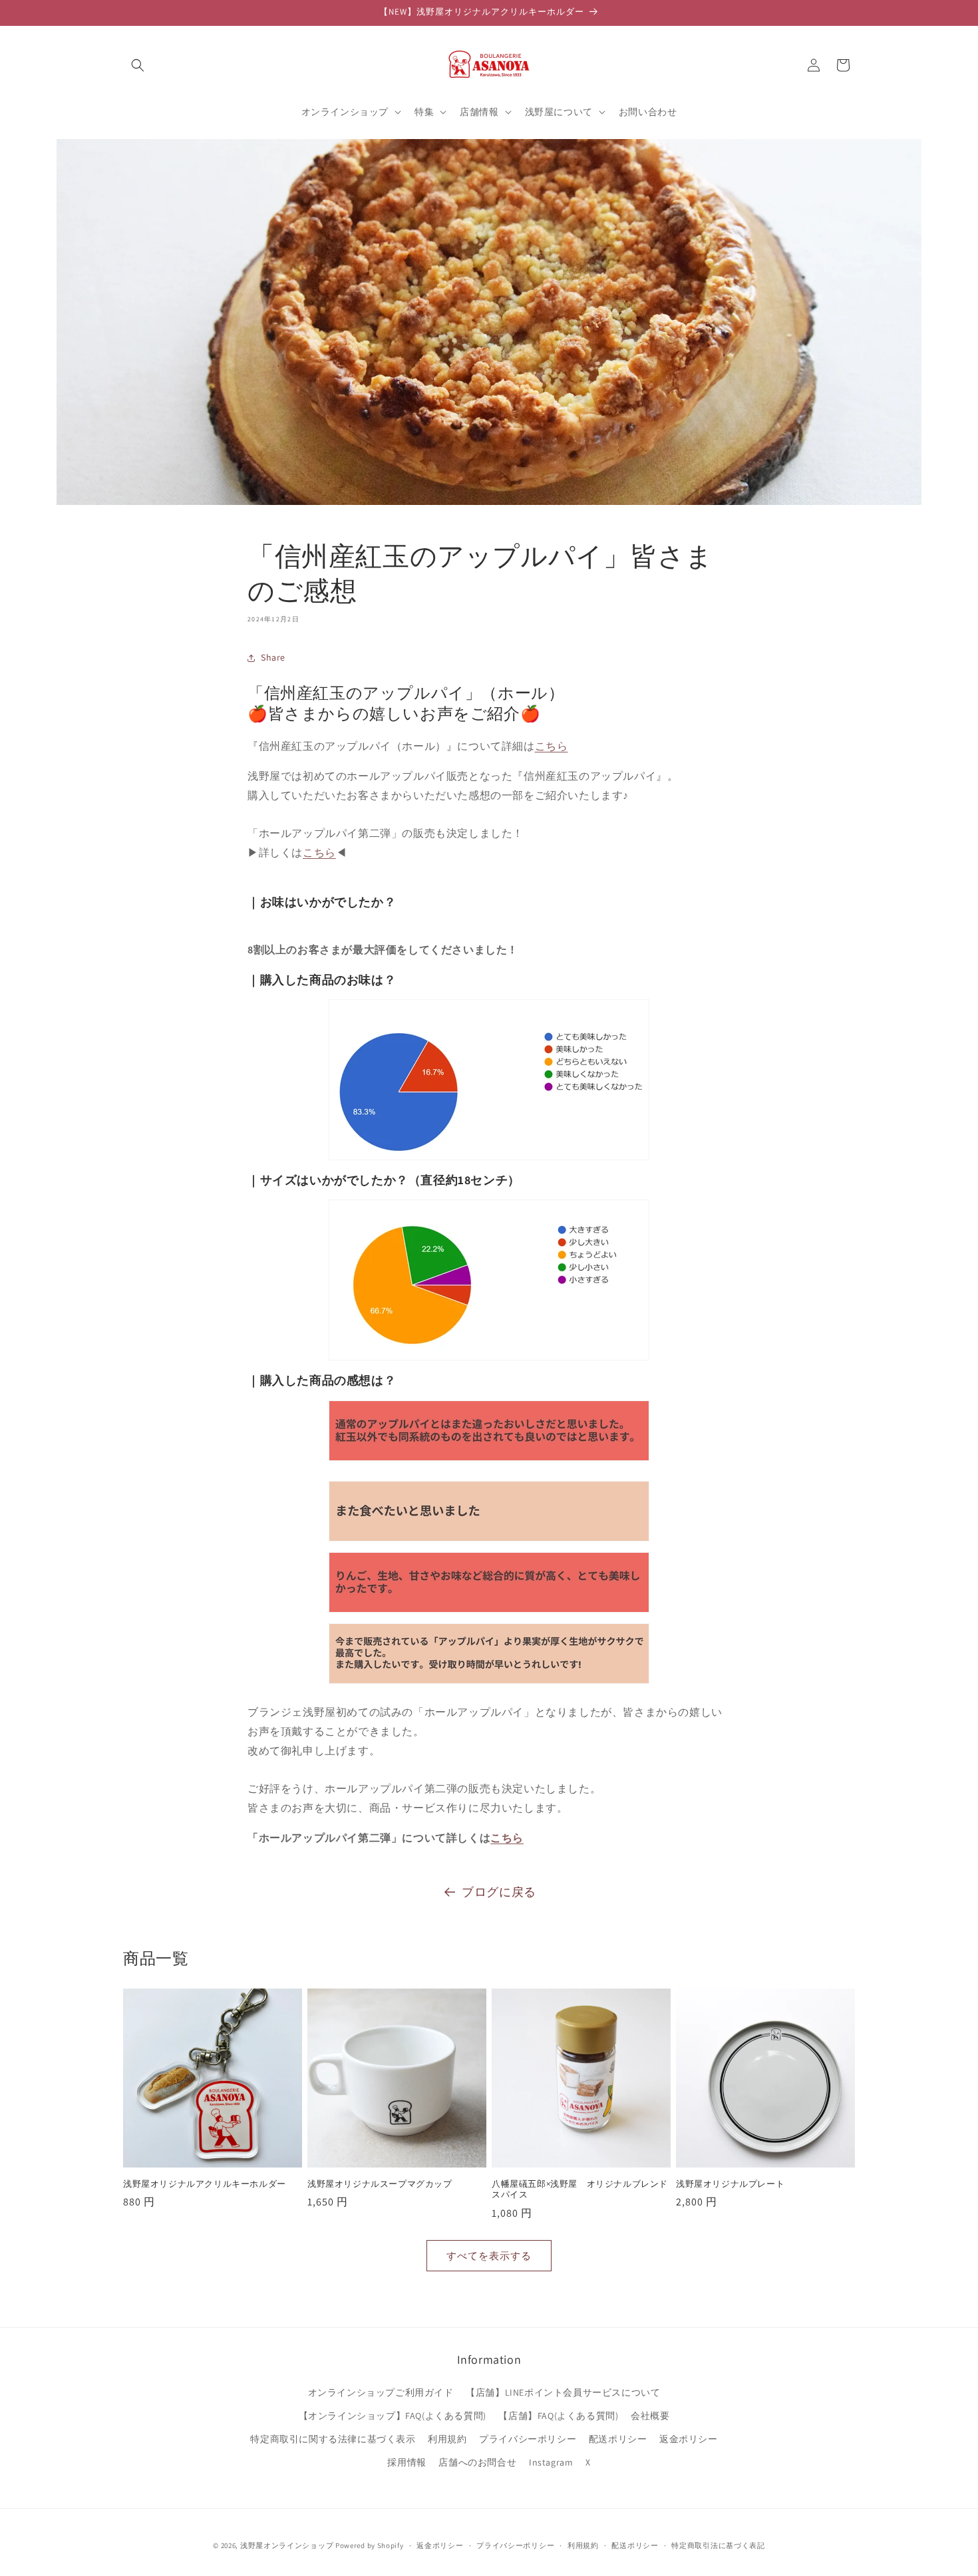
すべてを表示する (489, 2256)
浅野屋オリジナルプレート (730, 2184)
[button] (138, 65)
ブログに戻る (499, 1892)
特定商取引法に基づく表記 (718, 2545)
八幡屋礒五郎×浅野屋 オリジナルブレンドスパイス (580, 2190)
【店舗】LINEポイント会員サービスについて (563, 2392)
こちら (552, 746)
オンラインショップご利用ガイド (381, 2392)
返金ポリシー (689, 2439)
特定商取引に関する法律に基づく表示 (333, 2439)
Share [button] (273, 657)
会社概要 (650, 2416)
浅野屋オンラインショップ (287, 2545)
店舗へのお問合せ (477, 2462)
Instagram (551, 2462)
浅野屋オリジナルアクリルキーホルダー (205, 2184)
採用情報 (407, 2462)
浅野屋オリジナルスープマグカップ (380, 2184)
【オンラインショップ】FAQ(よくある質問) (393, 2416)
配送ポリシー (618, 2439)
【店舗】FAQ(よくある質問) (558, 2416)
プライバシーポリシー (528, 2439)
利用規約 (447, 2439)
